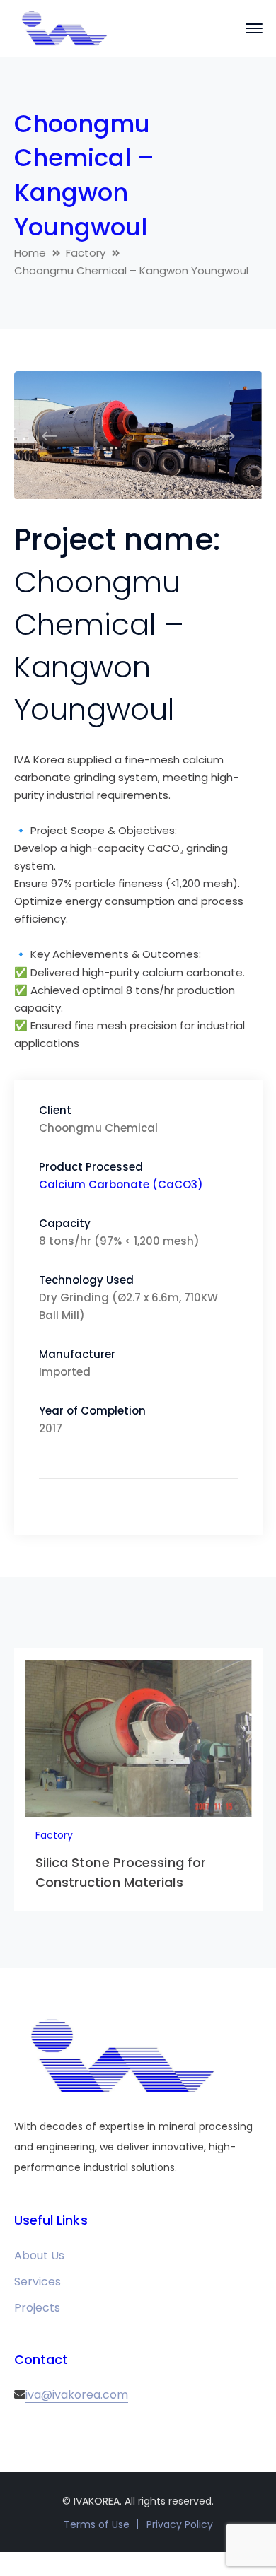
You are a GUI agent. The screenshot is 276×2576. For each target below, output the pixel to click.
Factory (86, 253)
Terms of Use (97, 2524)
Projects (37, 2308)
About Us (39, 2255)
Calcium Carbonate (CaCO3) (121, 1184)
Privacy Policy (180, 2524)
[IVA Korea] (64, 28)
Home (30, 253)
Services (38, 2282)
